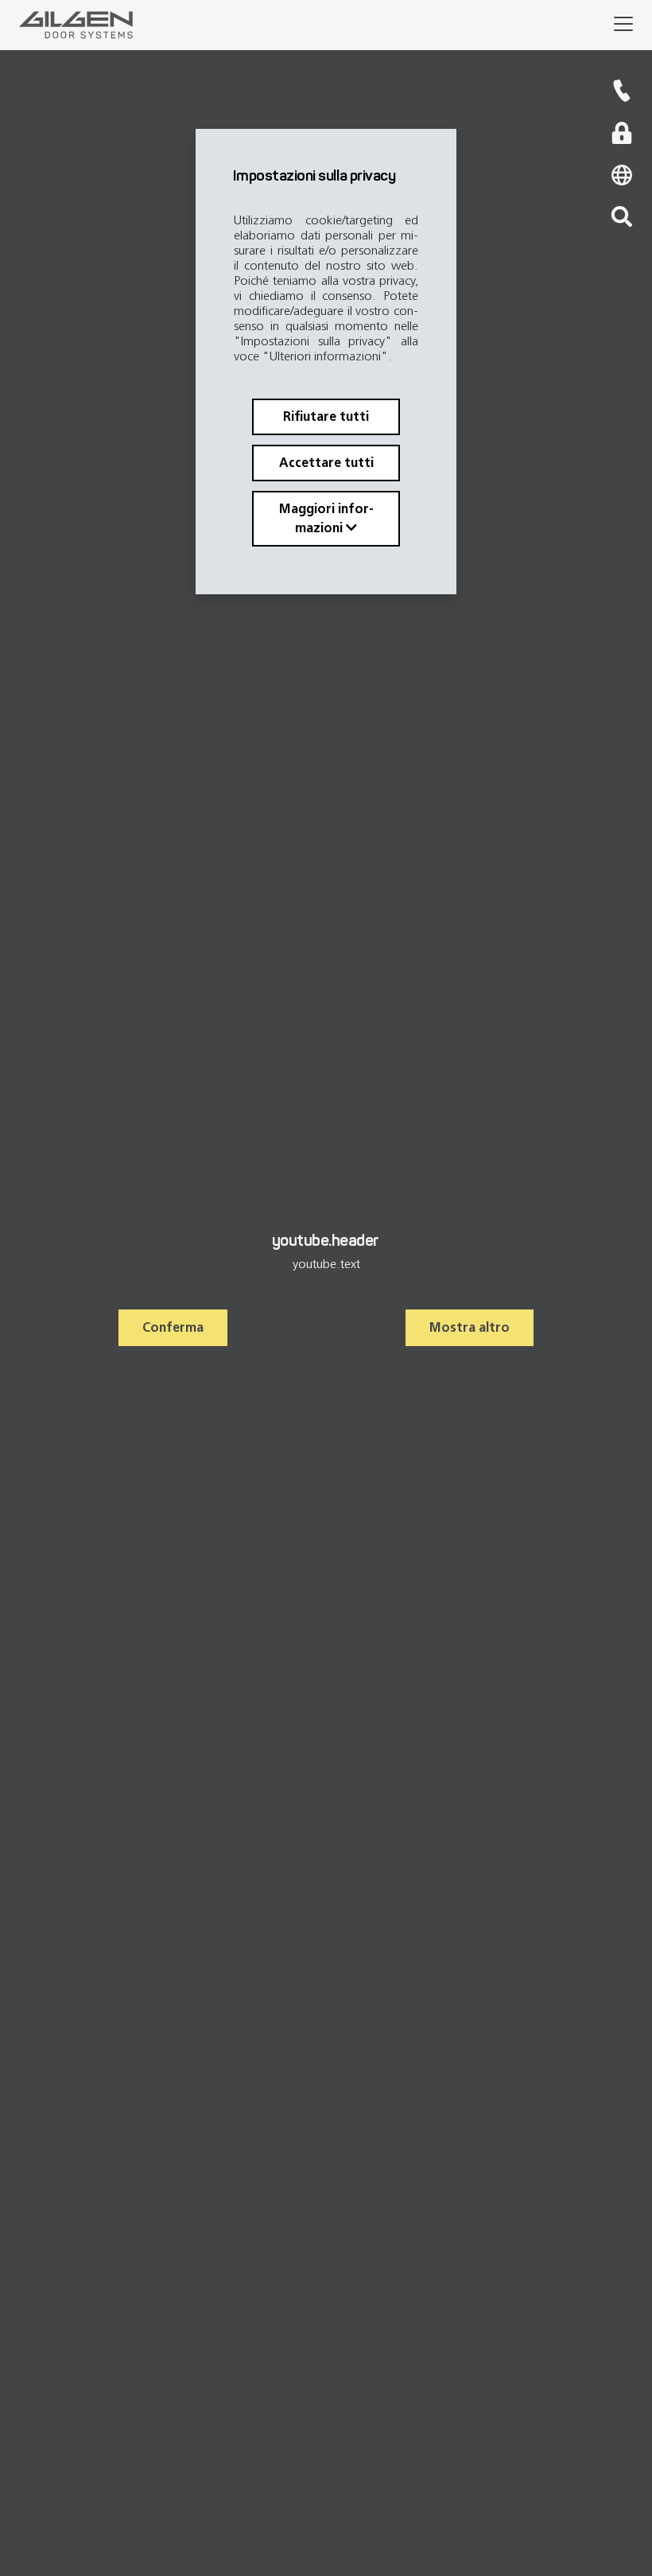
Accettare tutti (326, 463)
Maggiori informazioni (326, 518)
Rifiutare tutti (326, 416)
